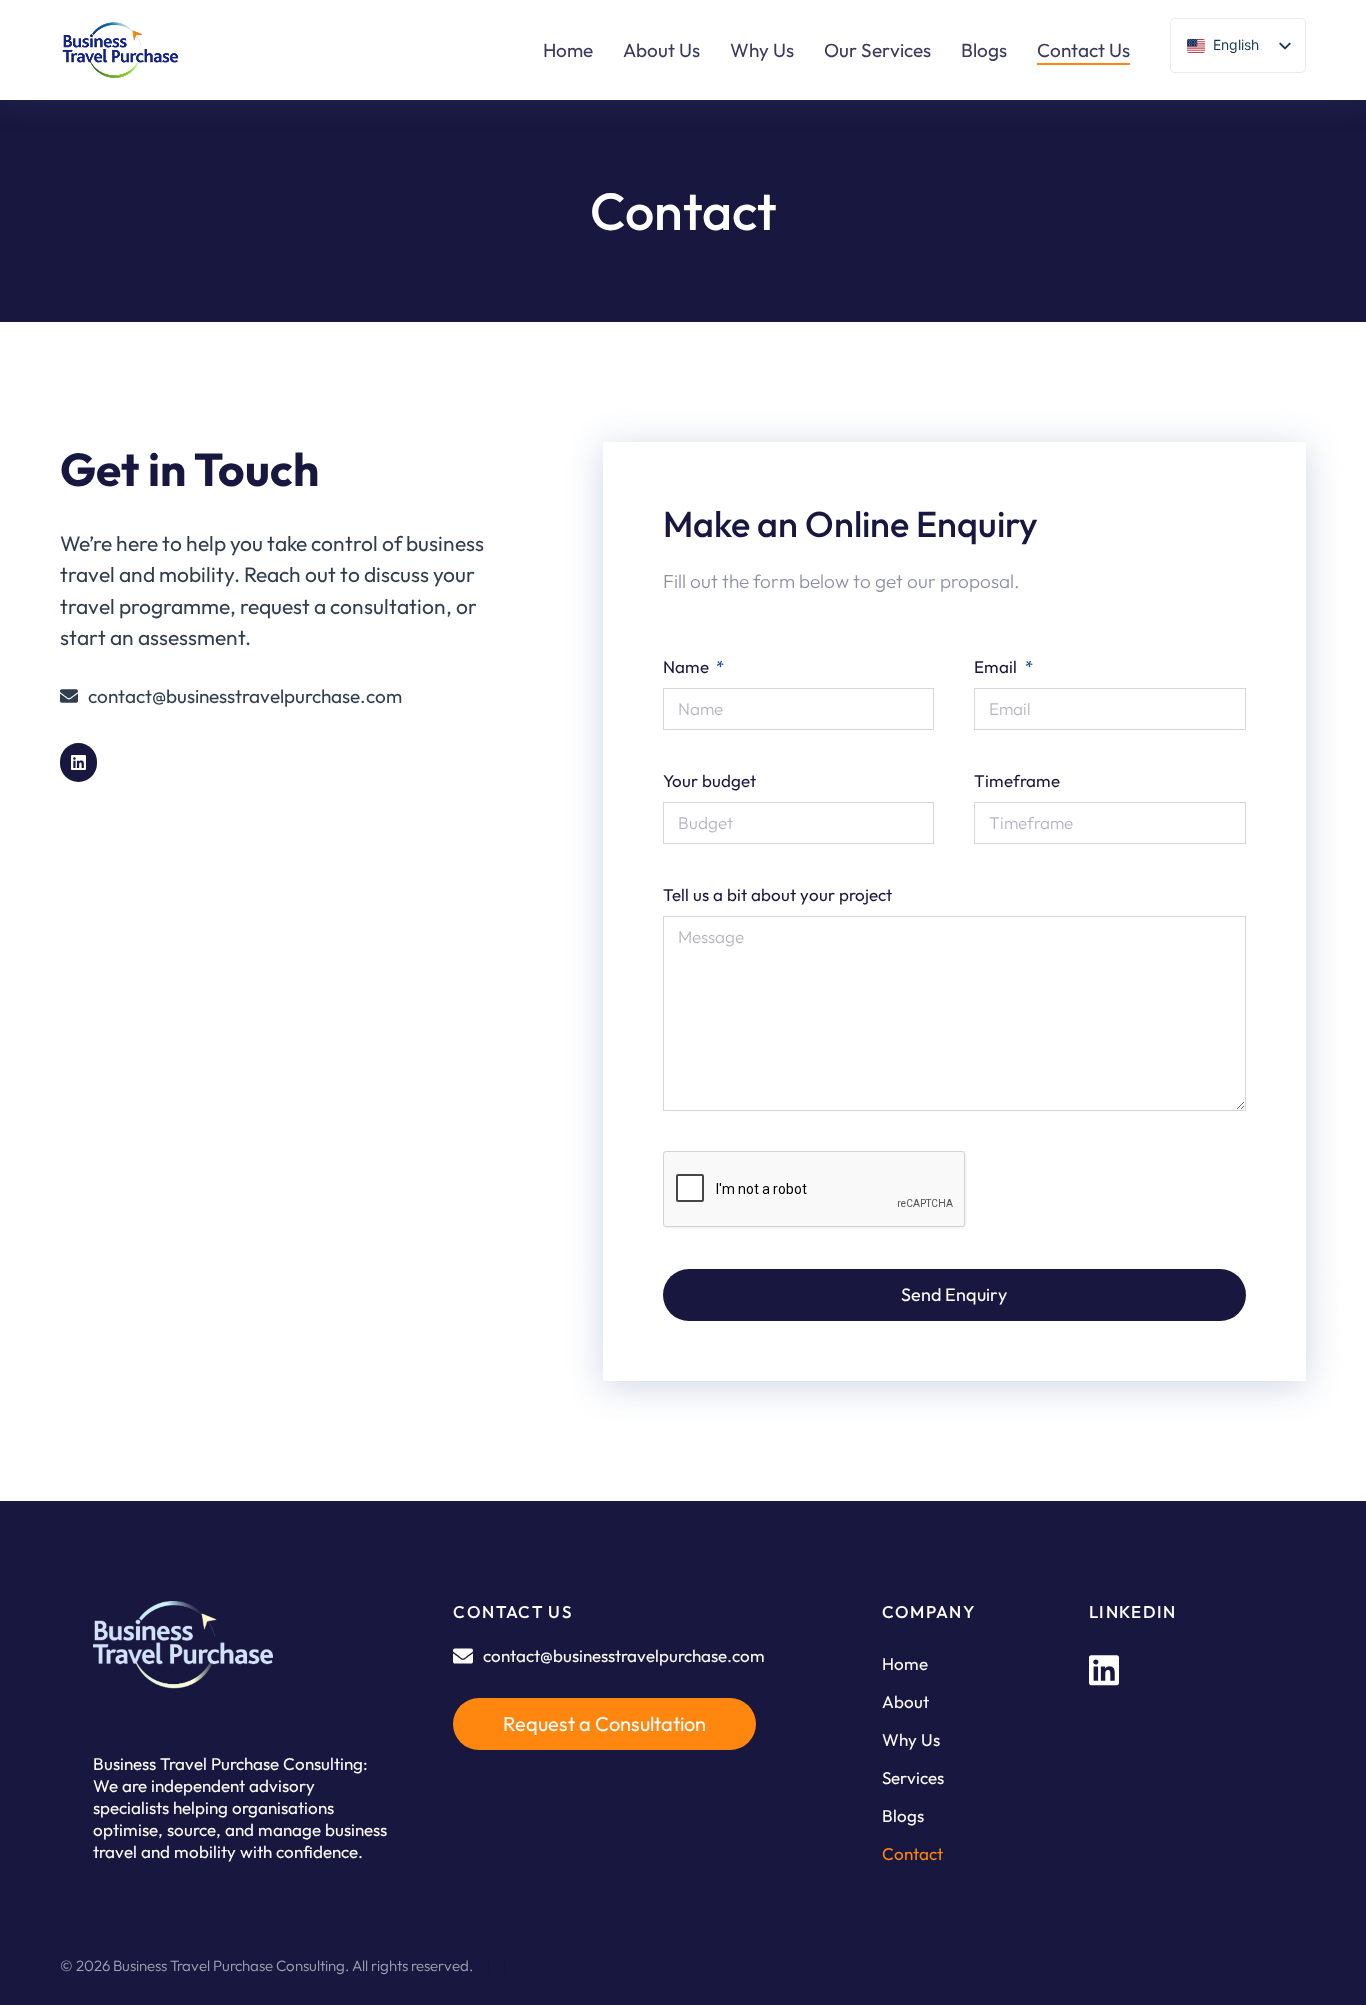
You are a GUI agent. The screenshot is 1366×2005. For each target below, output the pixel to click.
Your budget (709, 780)
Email (997, 666)
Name (688, 666)
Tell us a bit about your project (777, 894)
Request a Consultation (604, 1723)
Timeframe (1017, 780)
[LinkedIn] (1104, 1670)
